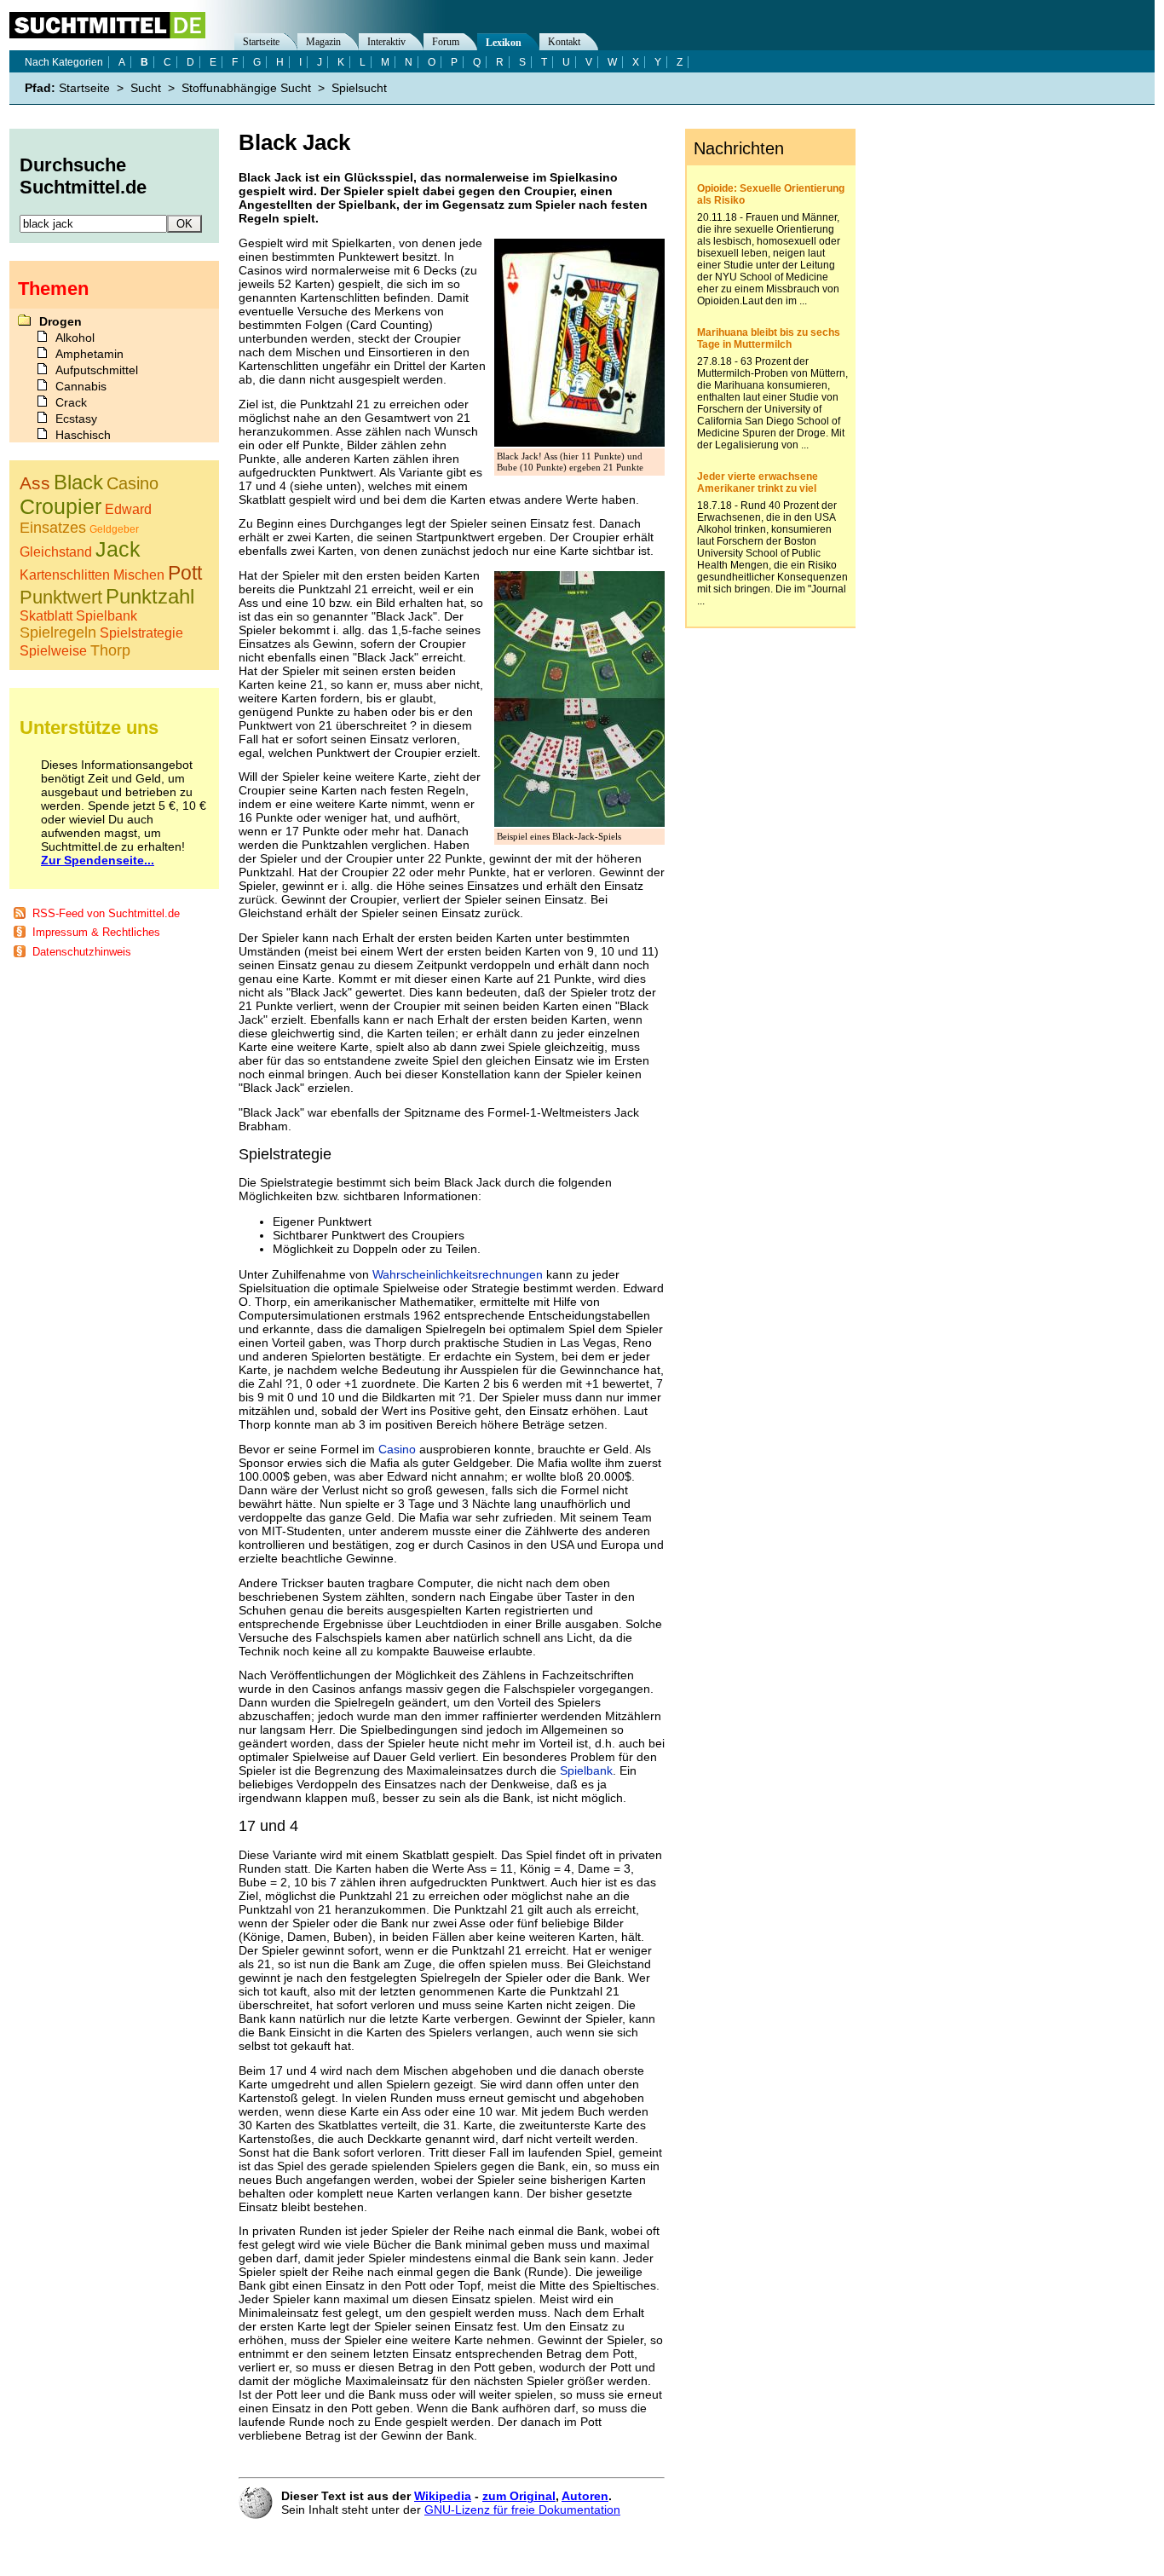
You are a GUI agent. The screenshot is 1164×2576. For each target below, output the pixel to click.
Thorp (110, 650)
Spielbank (586, 1770)
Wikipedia (443, 2496)
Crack (71, 402)
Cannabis (81, 386)
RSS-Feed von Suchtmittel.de (106, 913)
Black (78, 482)
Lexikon (504, 43)
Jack (118, 549)
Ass (35, 483)
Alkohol (75, 338)
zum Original (519, 2496)
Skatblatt (46, 616)
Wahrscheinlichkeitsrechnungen (458, 1274)
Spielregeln (58, 632)
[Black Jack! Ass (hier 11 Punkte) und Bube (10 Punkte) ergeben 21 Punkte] (579, 442)
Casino (397, 1449)
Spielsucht (359, 88)
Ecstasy (76, 419)
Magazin (323, 42)
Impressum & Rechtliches (96, 932)
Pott (185, 573)
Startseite (261, 42)
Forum (446, 42)
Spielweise (53, 651)
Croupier (61, 506)
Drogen (61, 321)
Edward (128, 509)
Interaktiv (386, 42)
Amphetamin (89, 354)
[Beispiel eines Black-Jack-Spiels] (579, 823)
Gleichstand (56, 552)
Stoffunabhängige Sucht (246, 88)
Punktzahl (150, 596)
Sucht (146, 88)
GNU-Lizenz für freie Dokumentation (522, 2510)
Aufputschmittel (97, 370)
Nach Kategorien (64, 62)
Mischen (139, 575)
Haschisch (83, 435)
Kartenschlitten (65, 575)
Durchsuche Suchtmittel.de (83, 176)
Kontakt (564, 42)
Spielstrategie (141, 633)
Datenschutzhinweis (82, 952)
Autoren (585, 2496)
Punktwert (61, 597)
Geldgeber (114, 529)
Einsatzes (53, 528)
